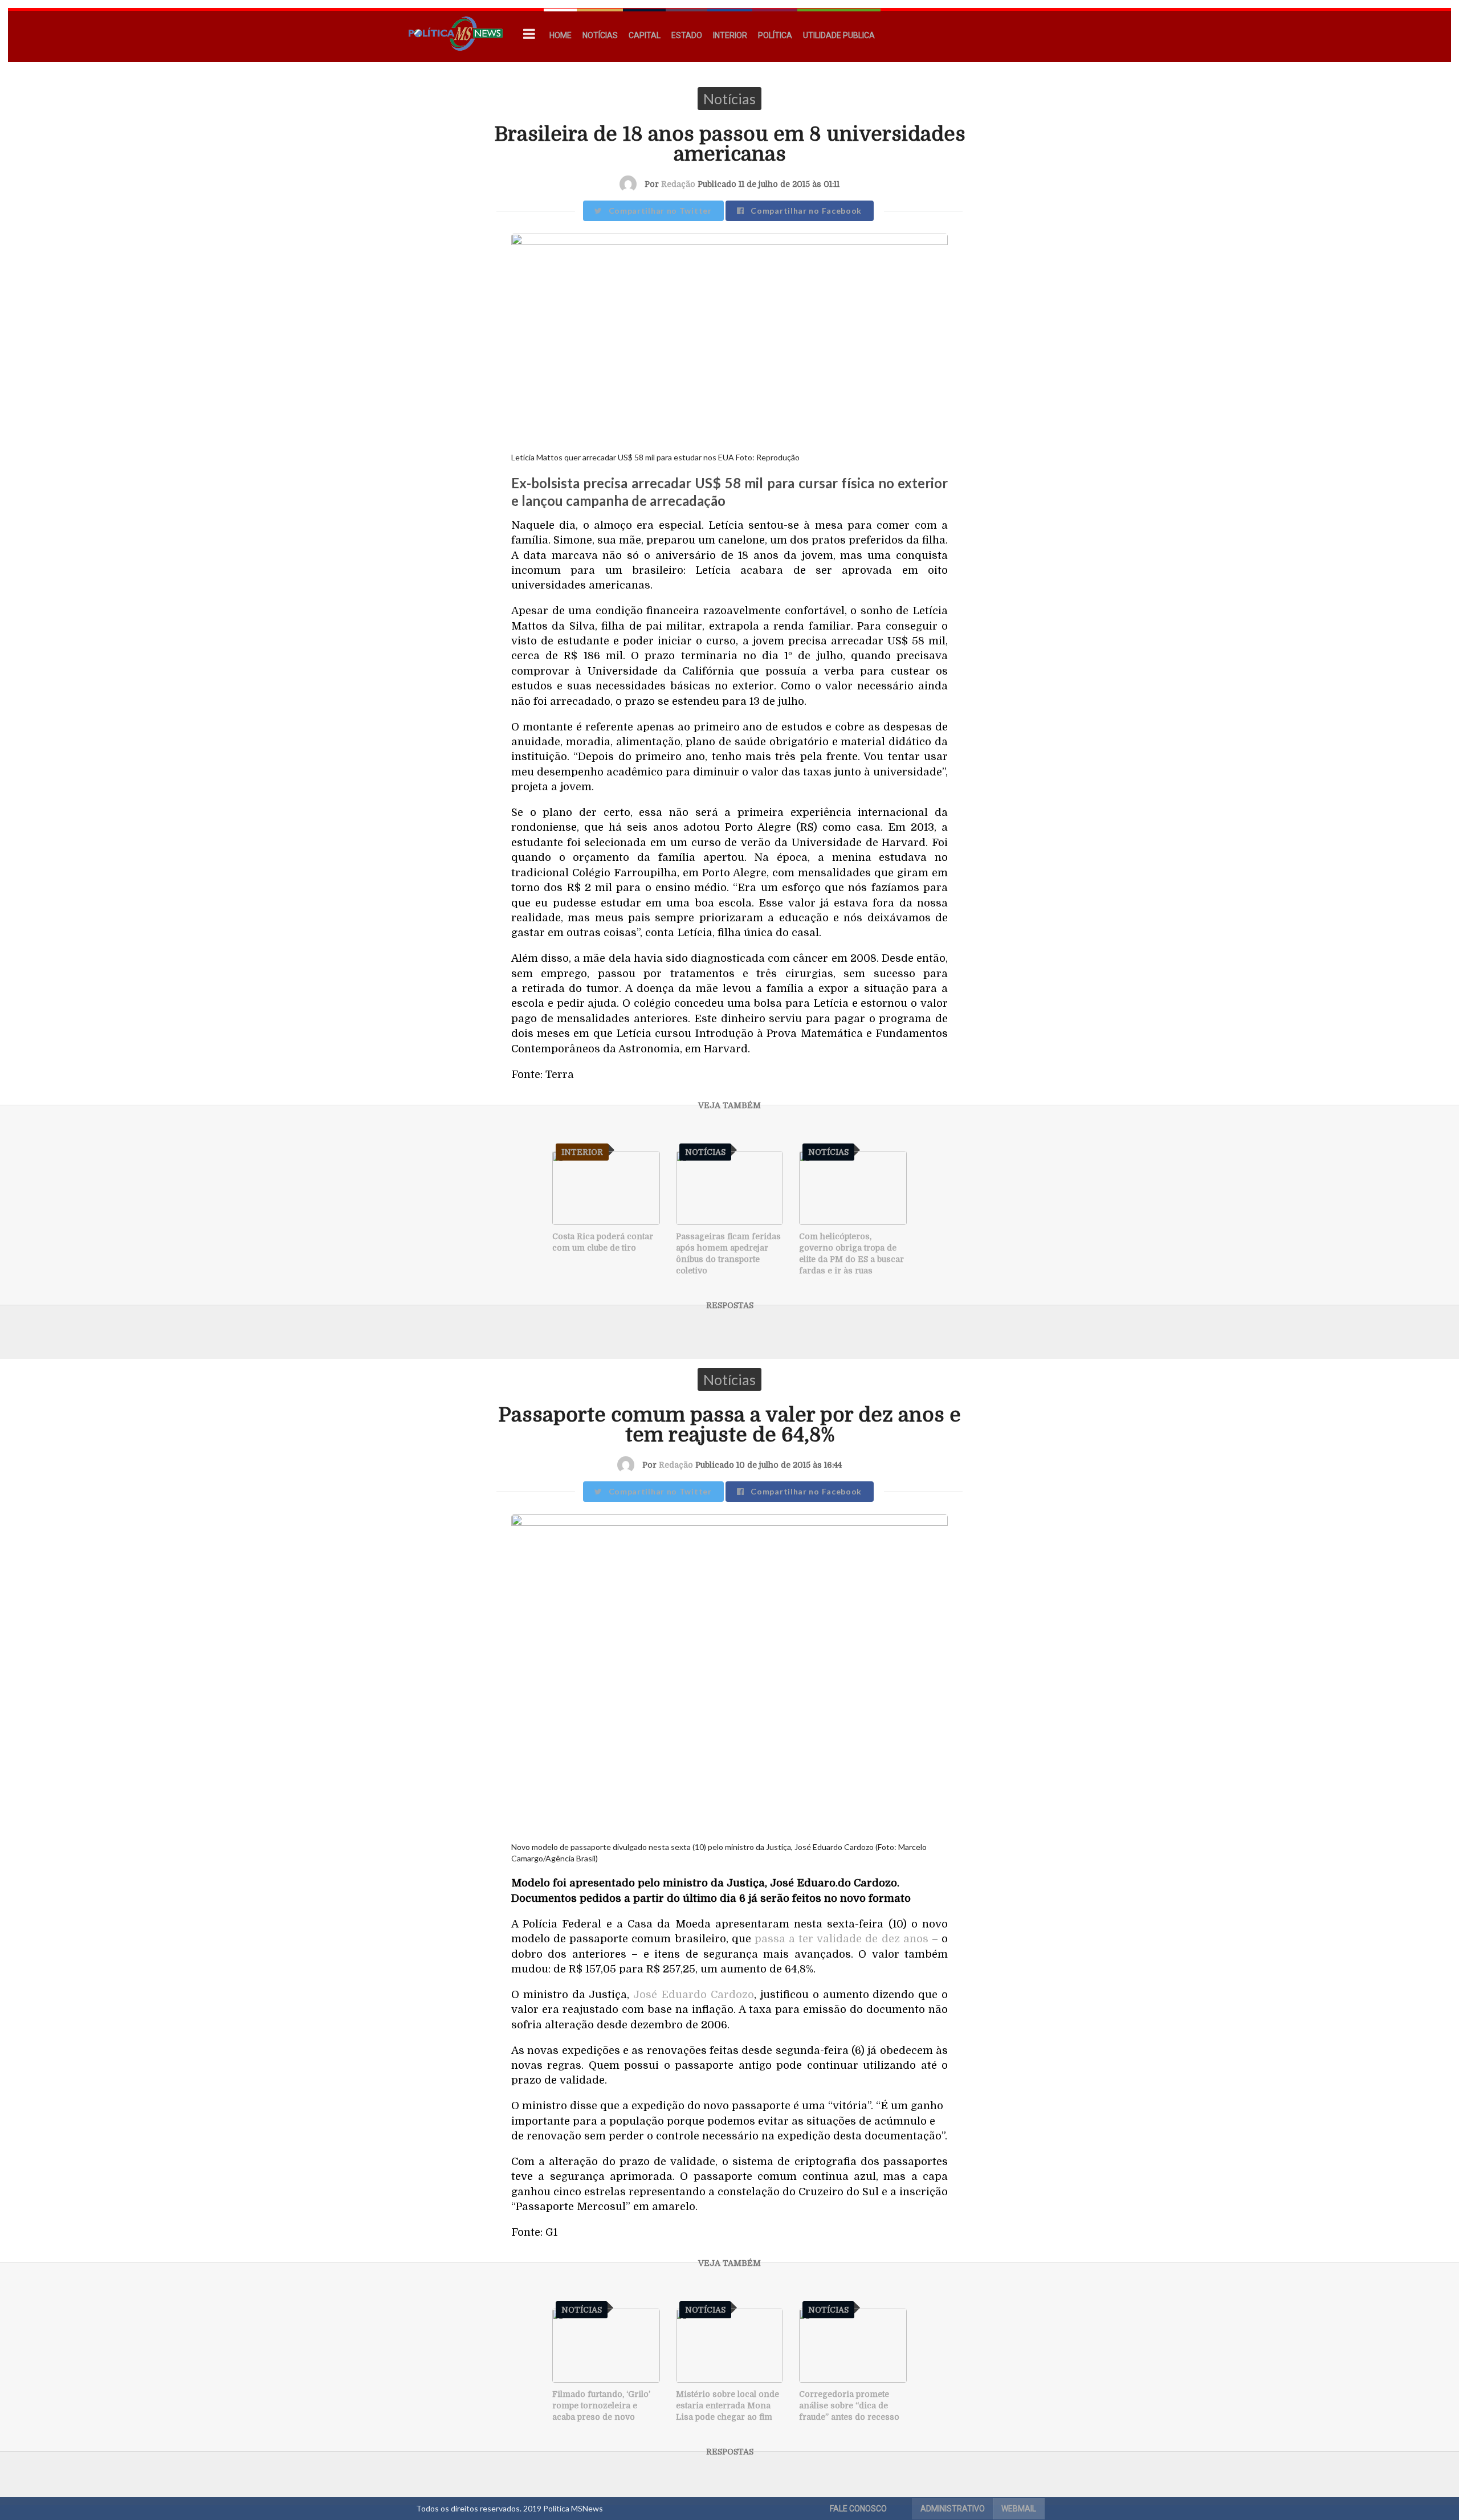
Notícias (600, 35)
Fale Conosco (858, 2509)
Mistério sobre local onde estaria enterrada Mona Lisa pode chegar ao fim (728, 2405)
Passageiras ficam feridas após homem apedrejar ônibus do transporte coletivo (728, 1253)
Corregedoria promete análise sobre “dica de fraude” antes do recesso (849, 2405)
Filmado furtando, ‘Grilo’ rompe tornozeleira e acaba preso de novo (601, 2405)
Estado (687, 35)
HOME (561, 35)
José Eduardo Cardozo (694, 1994)
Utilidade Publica (839, 35)
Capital (645, 35)
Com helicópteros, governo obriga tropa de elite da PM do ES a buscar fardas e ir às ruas (851, 1253)
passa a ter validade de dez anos (841, 1939)
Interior (730, 35)
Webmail (1019, 2509)
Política (775, 35)
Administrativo (953, 2509)
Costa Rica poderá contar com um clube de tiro (603, 1242)
